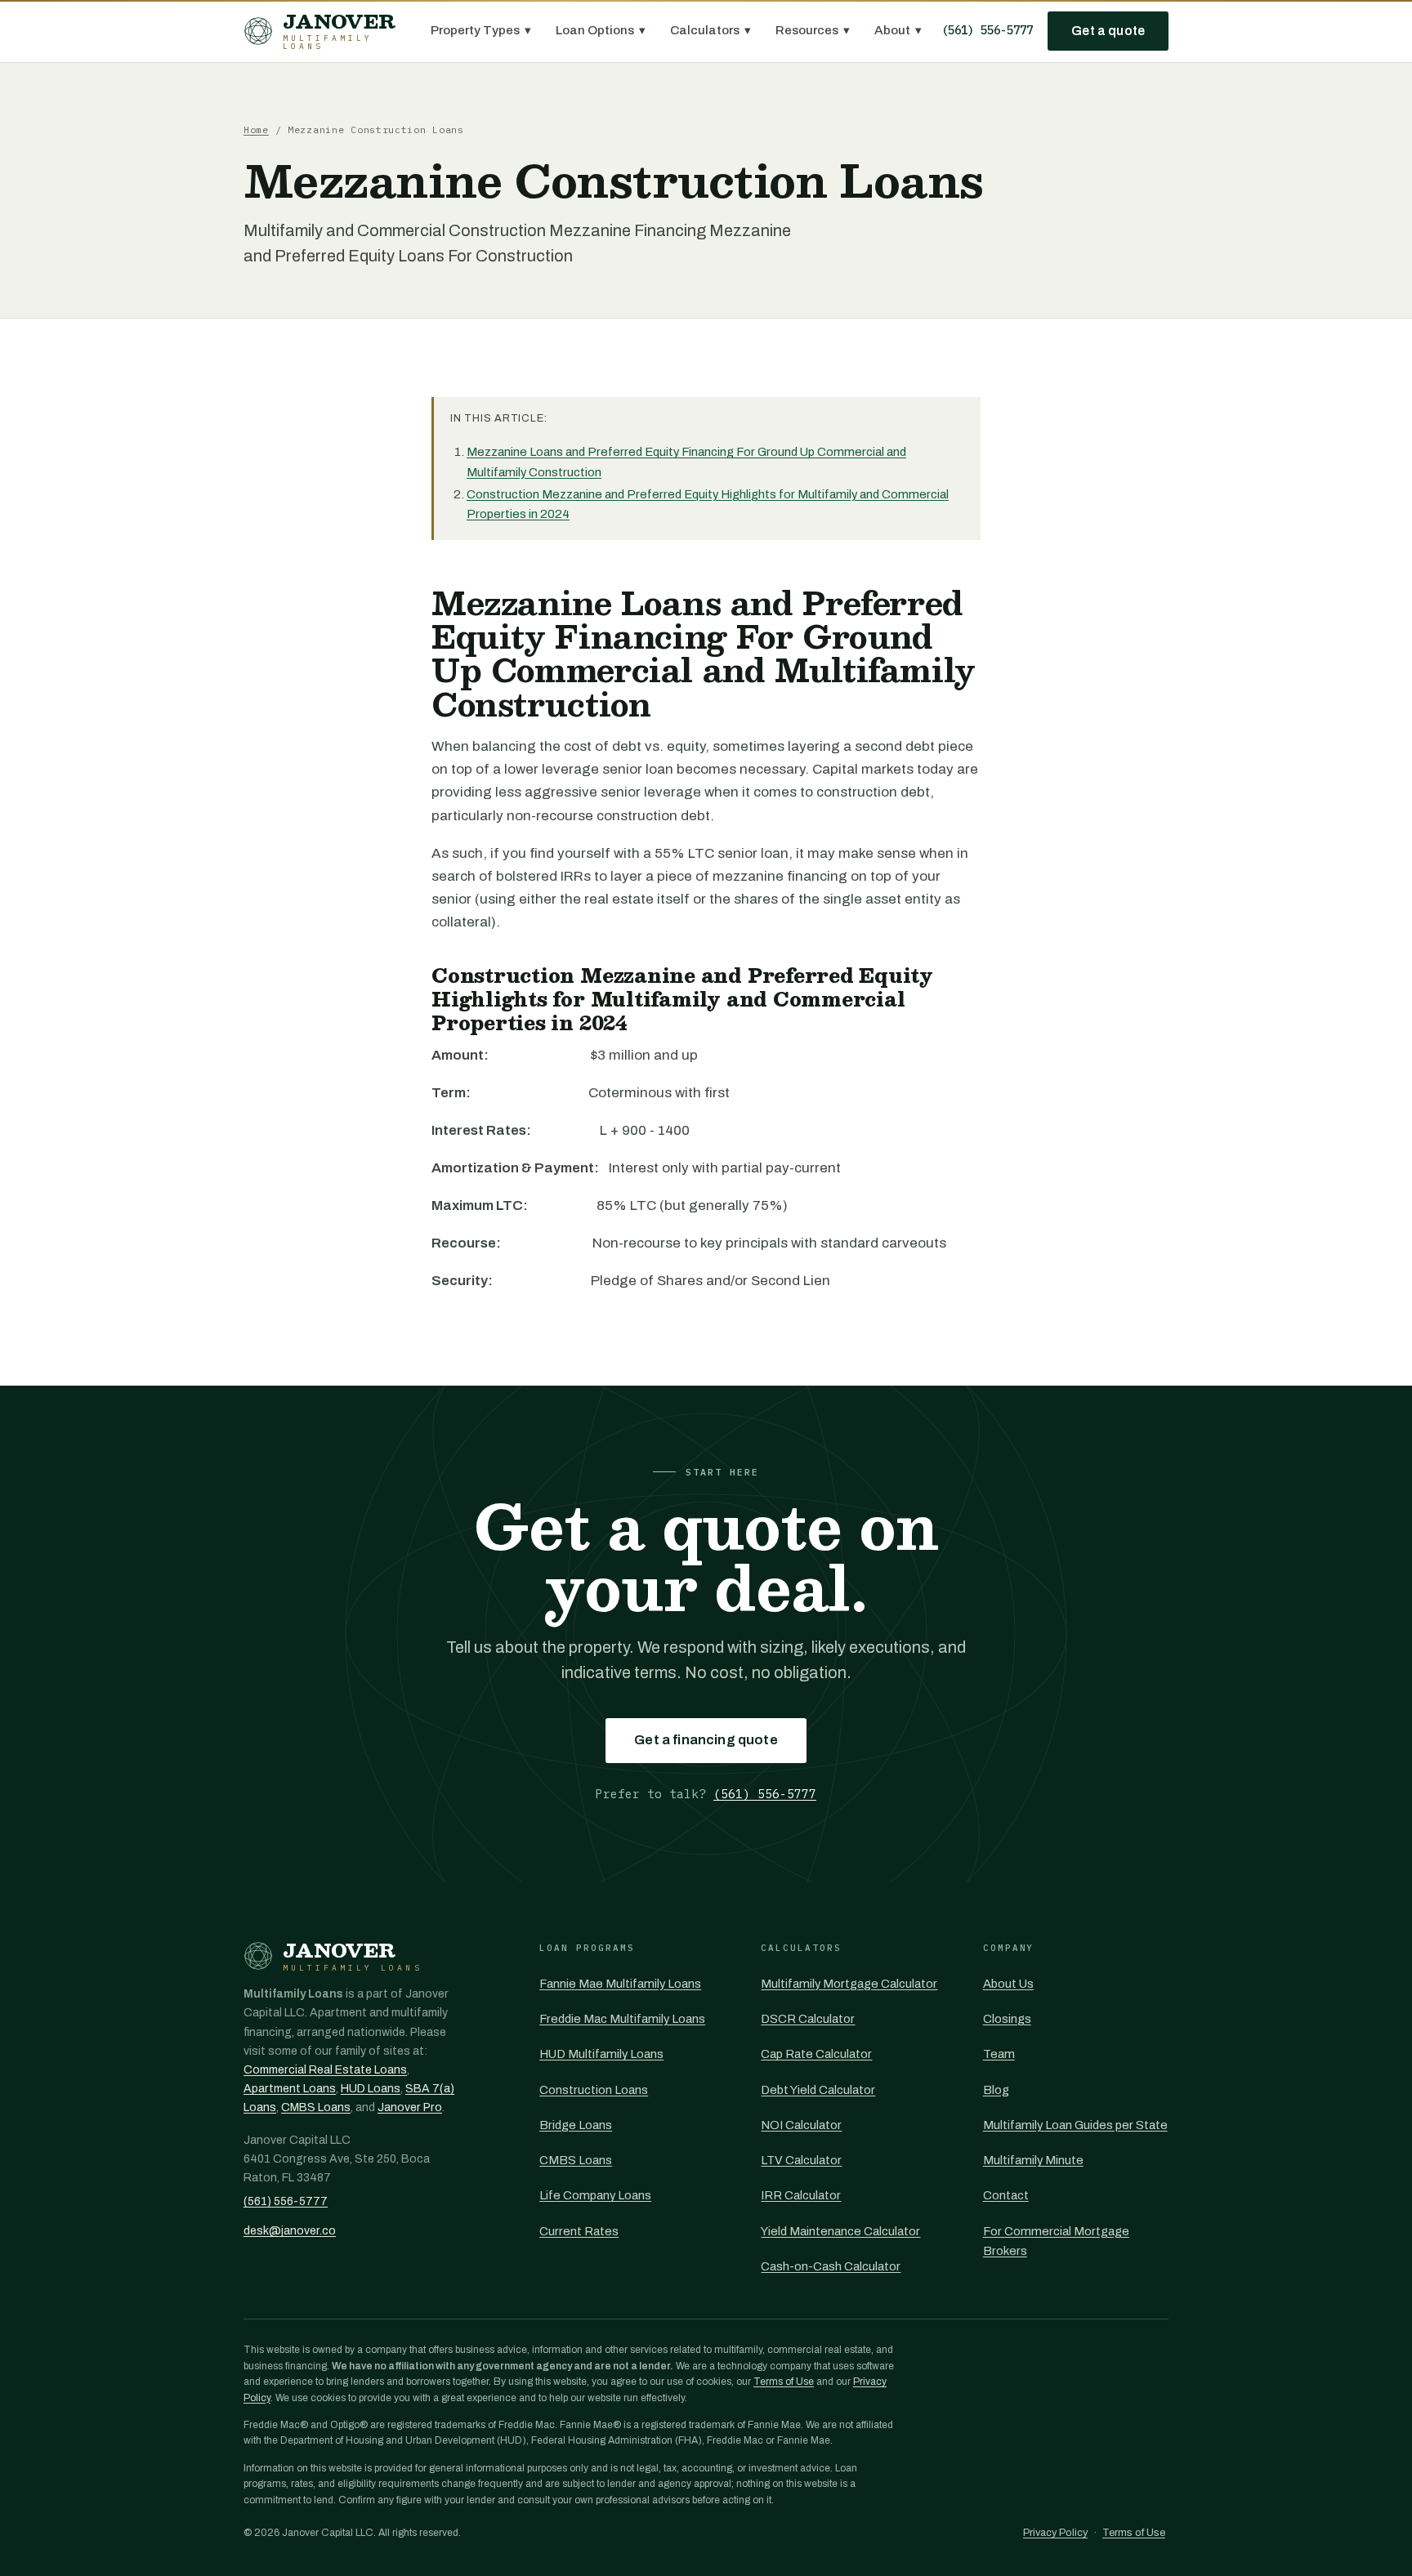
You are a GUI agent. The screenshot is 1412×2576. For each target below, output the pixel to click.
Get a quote (1108, 31)
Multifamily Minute (1033, 2160)
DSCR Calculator (808, 2019)
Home (256, 129)
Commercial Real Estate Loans (325, 2070)
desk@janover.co (290, 2231)
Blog (996, 2090)
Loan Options (601, 30)
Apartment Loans (290, 2089)
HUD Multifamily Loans (601, 2054)
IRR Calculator (801, 2195)
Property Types (481, 30)
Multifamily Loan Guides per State (1075, 2125)
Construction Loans (594, 2090)
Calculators (710, 30)
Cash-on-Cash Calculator (831, 2266)
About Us (1008, 1984)
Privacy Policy (1055, 2533)
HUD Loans (371, 2089)
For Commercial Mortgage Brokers (1056, 2241)
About (898, 30)
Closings (1007, 2019)
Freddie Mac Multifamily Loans (622, 2019)
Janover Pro (410, 2107)
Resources (813, 30)
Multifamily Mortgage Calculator (849, 1984)
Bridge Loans (576, 2125)
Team (999, 2054)
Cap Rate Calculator (816, 2054)
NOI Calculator (801, 2125)
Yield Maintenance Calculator (840, 2231)
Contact (1006, 2195)
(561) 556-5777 (987, 30)
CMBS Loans (316, 2107)
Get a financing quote (706, 1740)
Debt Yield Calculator (818, 2090)
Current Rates (579, 2231)
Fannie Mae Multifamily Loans (620, 1984)
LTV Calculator (801, 2160)
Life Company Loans (595, 2195)
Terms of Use (784, 2382)
